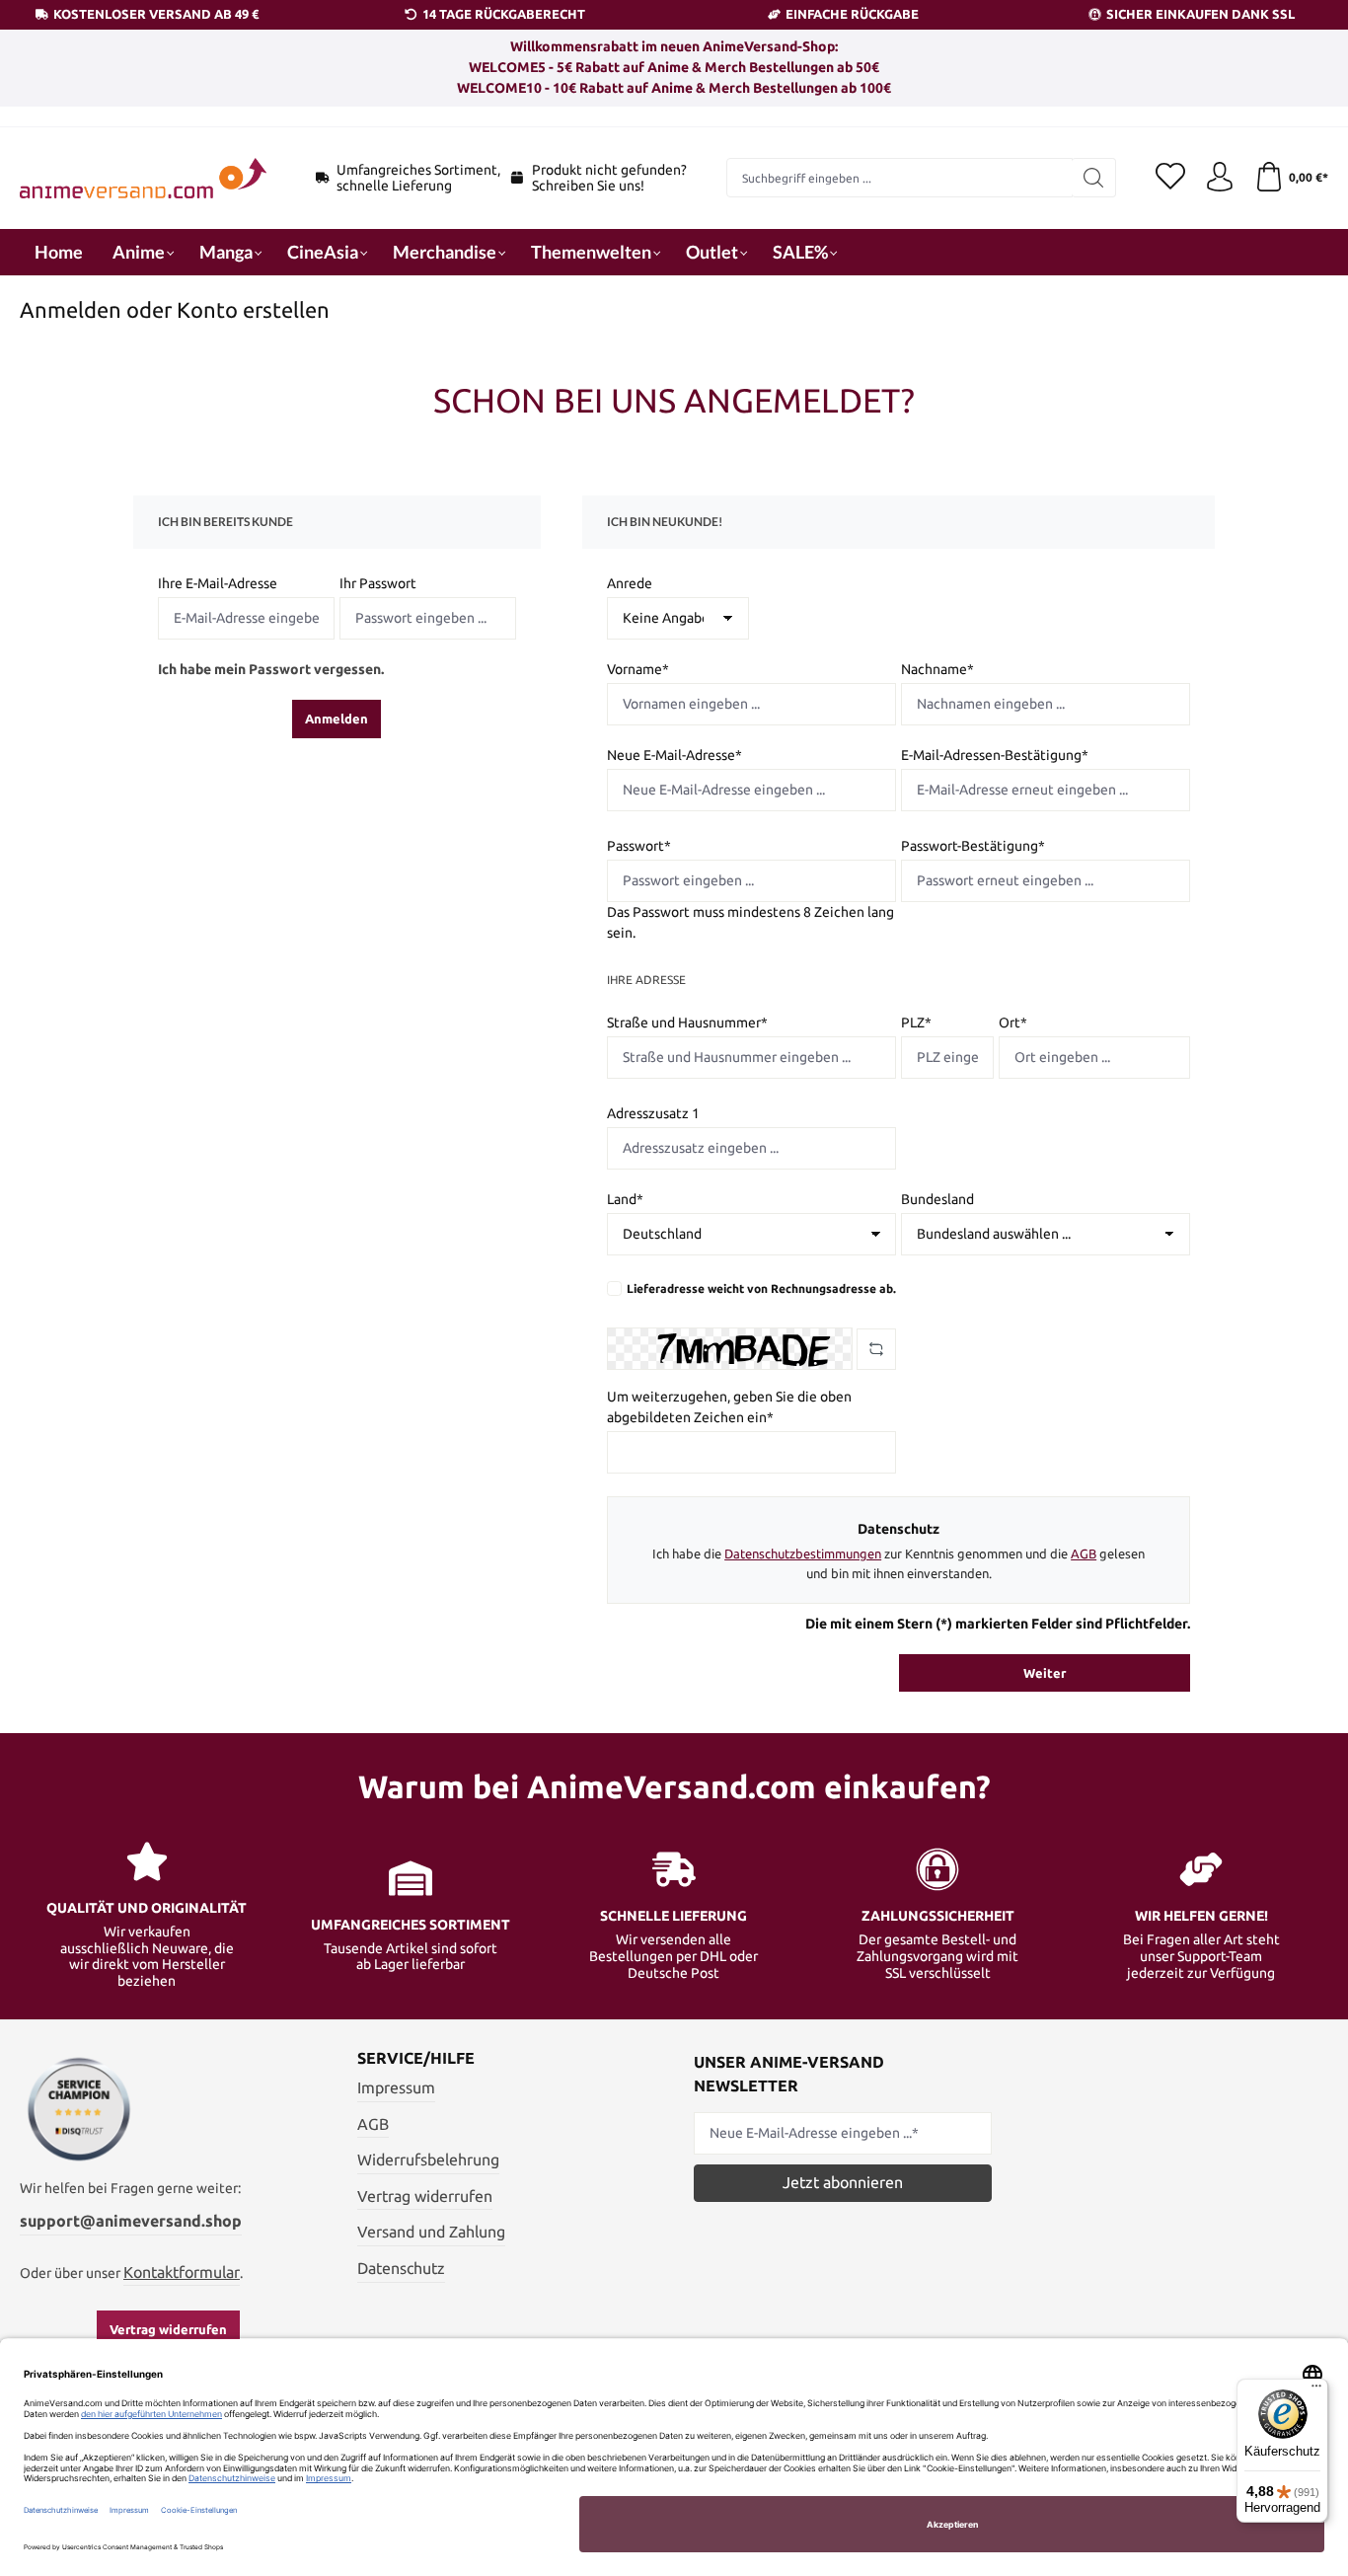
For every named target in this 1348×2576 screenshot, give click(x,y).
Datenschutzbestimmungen (803, 1553)
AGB (1084, 1553)
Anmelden (337, 719)
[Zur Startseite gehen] (143, 178)
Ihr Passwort (378, 583)
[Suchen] (1094, 178)
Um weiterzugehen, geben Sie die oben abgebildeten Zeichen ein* (729, 1407)
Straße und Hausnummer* (687, 1023)
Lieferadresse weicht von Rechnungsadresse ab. (761, 1288)
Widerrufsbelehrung (428, 2159)
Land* (625, 1199)
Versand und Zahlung (431, 2232)
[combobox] (900, 178)
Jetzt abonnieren (843, 2182)
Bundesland (937, 1199)
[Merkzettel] (1170, 178)
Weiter (1045, 1673)
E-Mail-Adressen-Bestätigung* (995, 755)
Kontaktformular (182, 2272)
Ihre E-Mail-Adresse (218, 583)
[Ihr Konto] (1220, 178)
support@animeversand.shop (131, 2221)
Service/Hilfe (416, 2058)
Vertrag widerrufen (168, 2329)
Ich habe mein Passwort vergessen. (271, 669)
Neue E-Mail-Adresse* (674, 755)
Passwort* (639, 846)
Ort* (1013, 1023)
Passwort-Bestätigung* (973, 846)
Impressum (396, 2087)
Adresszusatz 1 (653, 1113)
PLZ (916, 1023)
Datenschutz (401, 2268)
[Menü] (1316, 2390)
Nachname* (937, 669)
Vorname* (638, 669)
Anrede (630, 583)
